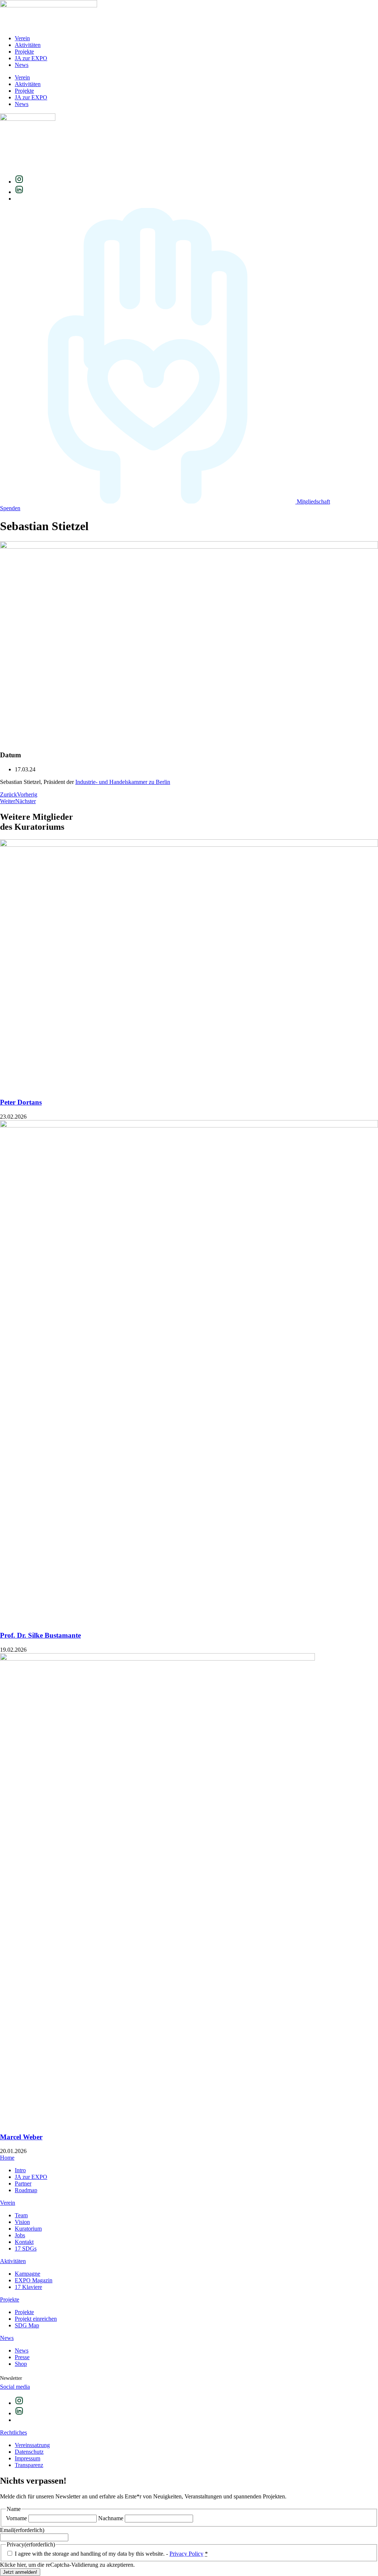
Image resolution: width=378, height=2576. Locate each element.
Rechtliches (13, 2432)
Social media (15, 2387)
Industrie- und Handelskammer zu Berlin (123, 782)
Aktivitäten (28, 45)
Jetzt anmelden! (20, 2572)
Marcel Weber (21, 2137)
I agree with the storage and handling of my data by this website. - (111, 2554)
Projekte (24, 52)
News (22, 65)
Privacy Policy (186, 2554)
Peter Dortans (21, 1102)
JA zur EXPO (31, 58)
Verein (22, 38)
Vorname (16, 2518)
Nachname (111, 2518)
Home (7, 2158)
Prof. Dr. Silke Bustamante (40, 1635)
